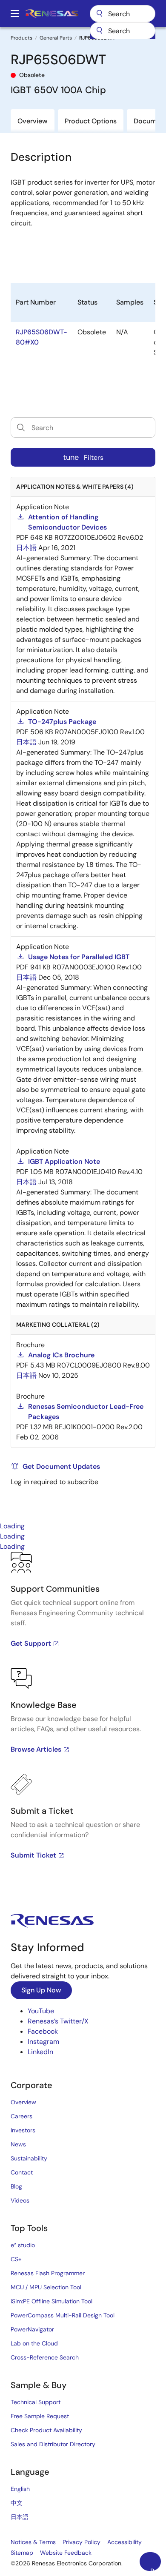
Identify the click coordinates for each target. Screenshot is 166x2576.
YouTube (41, 2011)
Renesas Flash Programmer (48, 2273)
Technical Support (36, 2402)
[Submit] (99, 31)
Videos (20, 2200)
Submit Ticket (33, 1855)
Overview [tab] (33, 121)
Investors (23, 2130)
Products (21, 38)
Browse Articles (36, 1749)
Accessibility (124, 2542)
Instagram (43, 2042)
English (20, 2489)
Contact (22, 2172)
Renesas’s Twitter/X (58, 2021)
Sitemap (22, 2553)
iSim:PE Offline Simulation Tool (52, 2301)
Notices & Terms (33, 2542)
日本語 (20, 2517)
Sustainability (29, 2158)
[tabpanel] (83, 1720)
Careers (21, 2116)
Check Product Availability (46, 2430)
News (18, 2144)
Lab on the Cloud (34, 2343)
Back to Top (156, 2569)
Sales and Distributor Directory (53, 2444)
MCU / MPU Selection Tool (46, 2287)
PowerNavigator (32, 2329)
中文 (17, 2503)
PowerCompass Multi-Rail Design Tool (63, 2315)
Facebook (43, 2031)
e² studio (23, 2245)
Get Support (31, 1643)
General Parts (56, 38)
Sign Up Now (41, 1990)
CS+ (16, 2259)
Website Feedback (66, 2553)
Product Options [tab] (91, 121)
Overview (23, 2102)
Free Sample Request (40, 2416)
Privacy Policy (82, 2542)
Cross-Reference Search (45, 2357)
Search (123, 14)
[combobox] (123, 31)
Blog (16, 2186)
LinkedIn (40, 2052)
